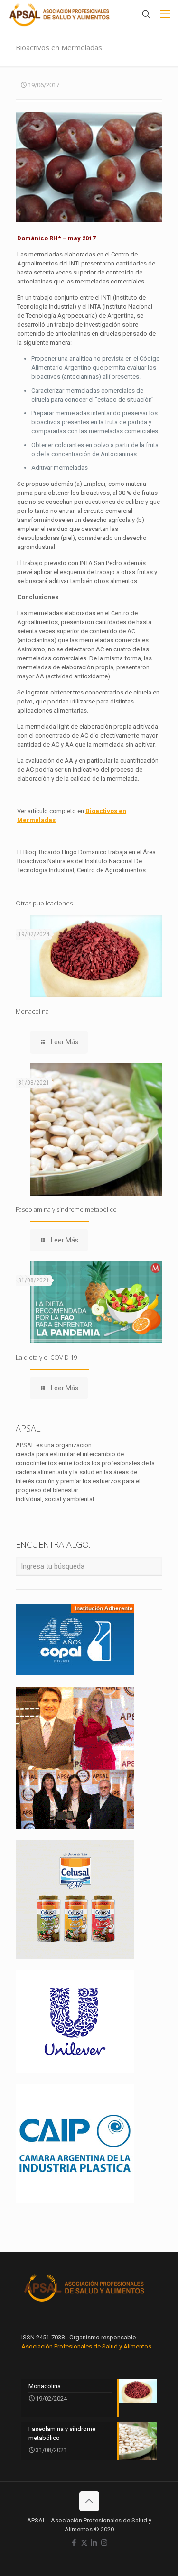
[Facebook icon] (74, 2543)
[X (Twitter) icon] (84, 2543)
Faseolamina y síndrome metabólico (66, 1209)
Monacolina (32, 1011)
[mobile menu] (165, 14)
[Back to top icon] (89, 2501)
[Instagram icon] (104, 2543)
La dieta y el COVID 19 (46, 1357)
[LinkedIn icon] (94, 2543)
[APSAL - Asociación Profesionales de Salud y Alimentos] (60, 14)
